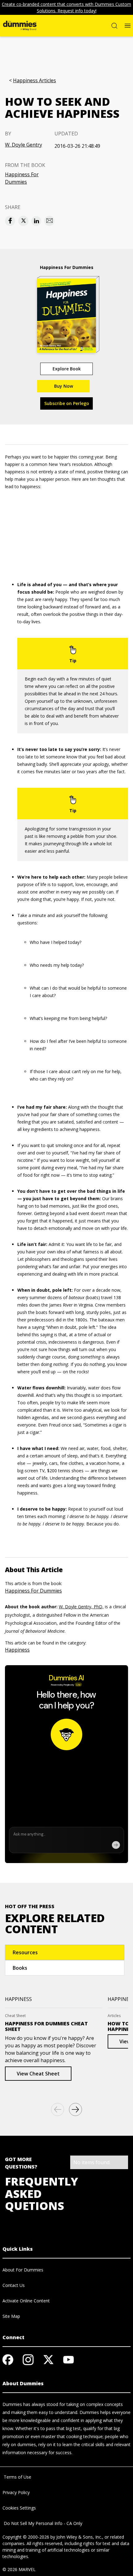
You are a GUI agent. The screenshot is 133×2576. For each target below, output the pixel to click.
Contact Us (14, 2285)
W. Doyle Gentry (24, 145)
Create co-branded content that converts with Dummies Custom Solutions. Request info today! (66, 7)
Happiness (17, 1650)
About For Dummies (23, 2270)
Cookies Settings (19, 2508)
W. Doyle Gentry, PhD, (81, 1607)
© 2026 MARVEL (19, 2569)
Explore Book (67, 369)
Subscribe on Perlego (67, 403)
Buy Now (64, 386)
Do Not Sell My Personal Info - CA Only (42, 2523)
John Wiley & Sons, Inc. (79, 2537)
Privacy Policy (16, 2492)
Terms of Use (17, 2477)
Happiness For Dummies (22, 178)
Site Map (11, 2316)
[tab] (65, 1952)
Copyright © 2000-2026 (26, 2537)
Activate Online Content (26, 2301)
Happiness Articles (34, 81)
